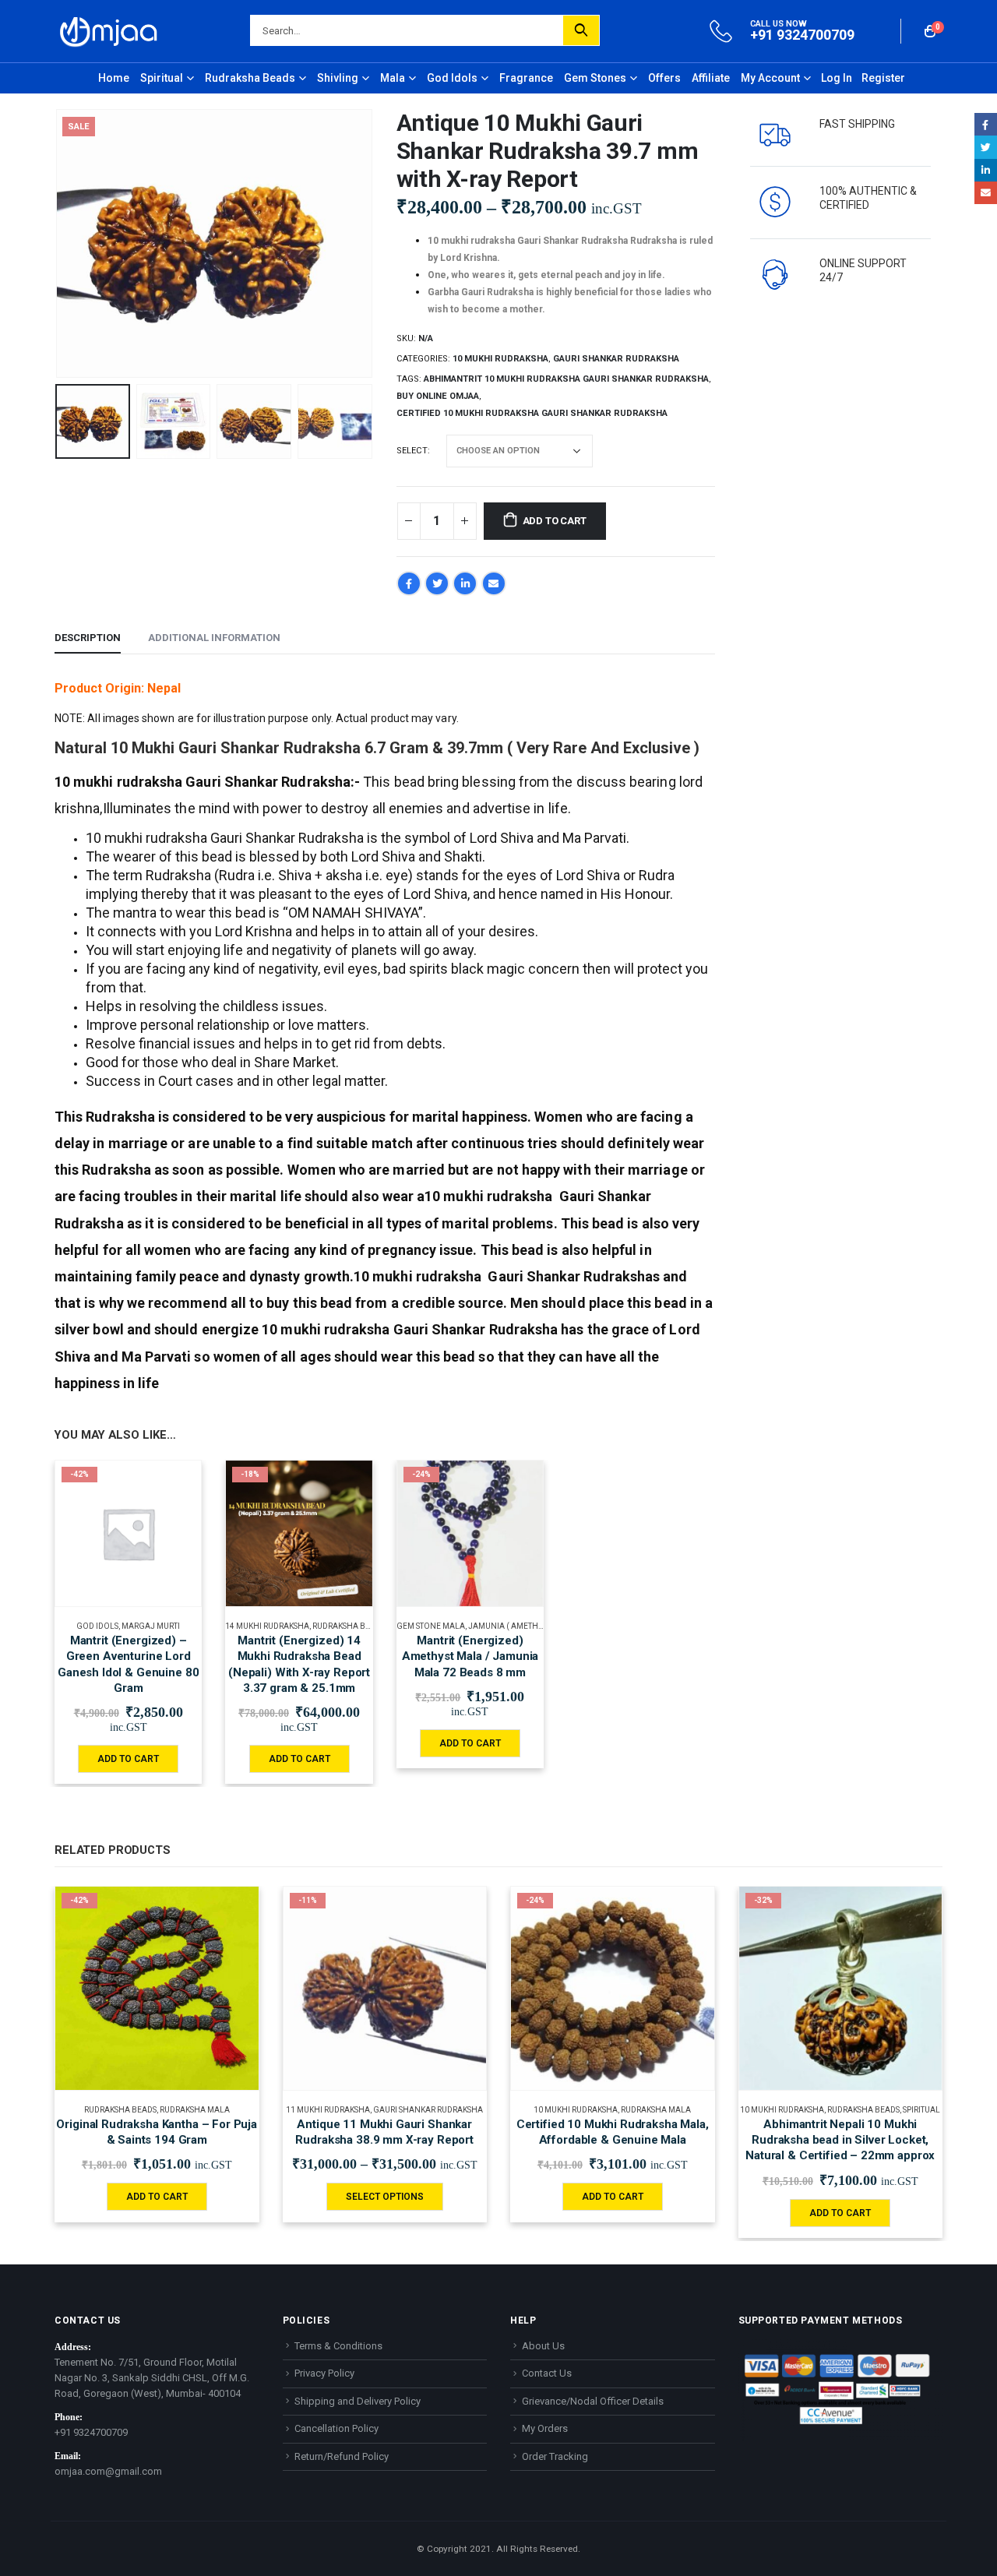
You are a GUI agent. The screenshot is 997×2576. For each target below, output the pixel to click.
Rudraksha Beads (250, 78)
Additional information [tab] (214, 638)
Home (114, 78)
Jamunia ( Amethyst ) (511, 1626)
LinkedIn (465, 583)
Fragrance (526, 78)
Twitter (437, 583)
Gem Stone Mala (431, 1626)
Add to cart (555, 521)
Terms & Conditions (338, 2346)
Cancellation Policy (336, 2428)
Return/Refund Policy (342, 2456)
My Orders (545, 2428)
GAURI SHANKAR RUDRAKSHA (616, 359)
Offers (664, 78)
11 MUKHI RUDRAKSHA (328, 2110)
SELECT (412, 451)
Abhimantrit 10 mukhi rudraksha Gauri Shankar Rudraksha (566, 379)
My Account (770, 78)
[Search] (581, 30)
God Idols (452, 78)
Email (494, 583)
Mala (393, 78)
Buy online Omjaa (438, 396)
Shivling (338, 78)
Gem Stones (595, 78)
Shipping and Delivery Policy (358, 2401)
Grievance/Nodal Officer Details (593, 2401)
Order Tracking (555, 2456)
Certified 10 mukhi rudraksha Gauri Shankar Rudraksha (532, 413)
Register (883, 78)
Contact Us (547, 2373)
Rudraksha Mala (195, 2110)
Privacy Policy (324, 2373)
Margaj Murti (151, 1626)
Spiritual (162, 78)
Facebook (409, 583)
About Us (543, 2346)
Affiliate (711, 78)
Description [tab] (88, 638)
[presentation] (58, 244)
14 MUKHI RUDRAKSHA (267, 1626)
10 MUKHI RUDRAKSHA (500, 359)
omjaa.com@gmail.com (108, 2471)
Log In (837, 78)
